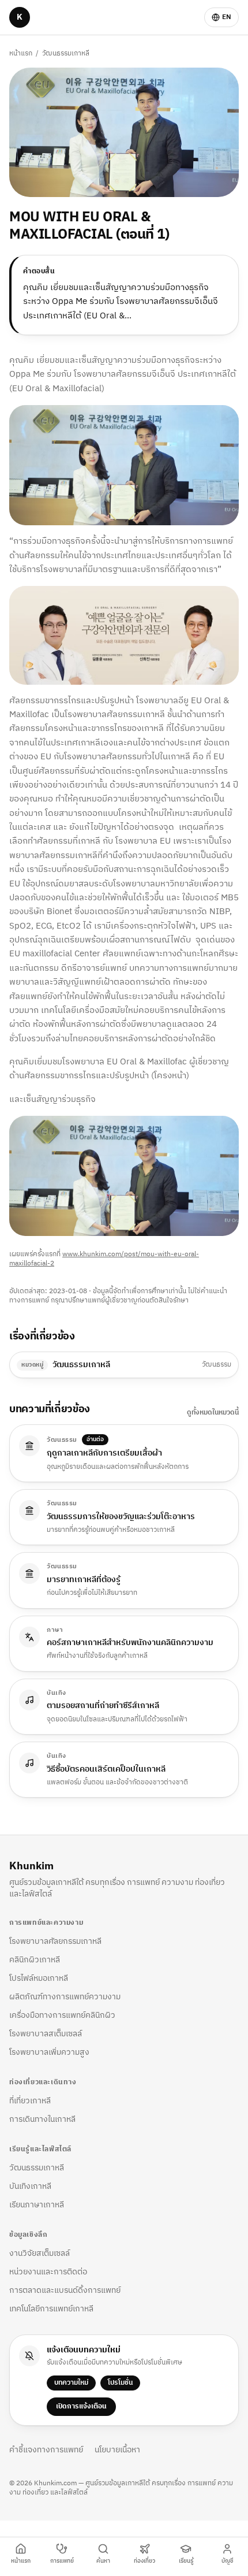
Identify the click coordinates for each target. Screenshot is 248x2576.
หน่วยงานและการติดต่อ (48, 2272)
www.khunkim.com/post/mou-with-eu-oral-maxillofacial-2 (104, 1259)
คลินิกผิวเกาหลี (35, 1960)
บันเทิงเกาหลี (30, 2186)
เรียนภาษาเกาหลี (37, 2205)
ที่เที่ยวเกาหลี (30, 2101)
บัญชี (228, 2561)
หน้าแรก (21, 53)
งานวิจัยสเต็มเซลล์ (40, 2253)
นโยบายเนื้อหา (117, 2450)
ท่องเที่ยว (144, 2561)
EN (227, 17)
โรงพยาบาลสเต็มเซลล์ (46, 2034)
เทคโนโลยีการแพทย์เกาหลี (51, 2309)
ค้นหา (103, 2561)
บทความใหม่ (71, 2383)
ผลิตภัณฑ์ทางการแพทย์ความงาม (65, 1997)
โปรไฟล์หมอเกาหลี (39, 1978)
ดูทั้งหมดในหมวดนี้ (213, 1413)
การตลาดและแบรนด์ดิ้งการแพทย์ (65, 2290)
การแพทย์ (62, 2561)
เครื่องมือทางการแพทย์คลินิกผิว (62, 2015)
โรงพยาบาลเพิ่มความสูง (49, 2052)
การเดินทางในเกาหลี (42, 2119)
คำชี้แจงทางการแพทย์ (46, 2450)
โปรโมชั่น (120, 2383)
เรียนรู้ (186, 2561)
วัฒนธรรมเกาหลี (66, 53)
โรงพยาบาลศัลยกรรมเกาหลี (55, 1941)
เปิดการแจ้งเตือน (81, 2406)
